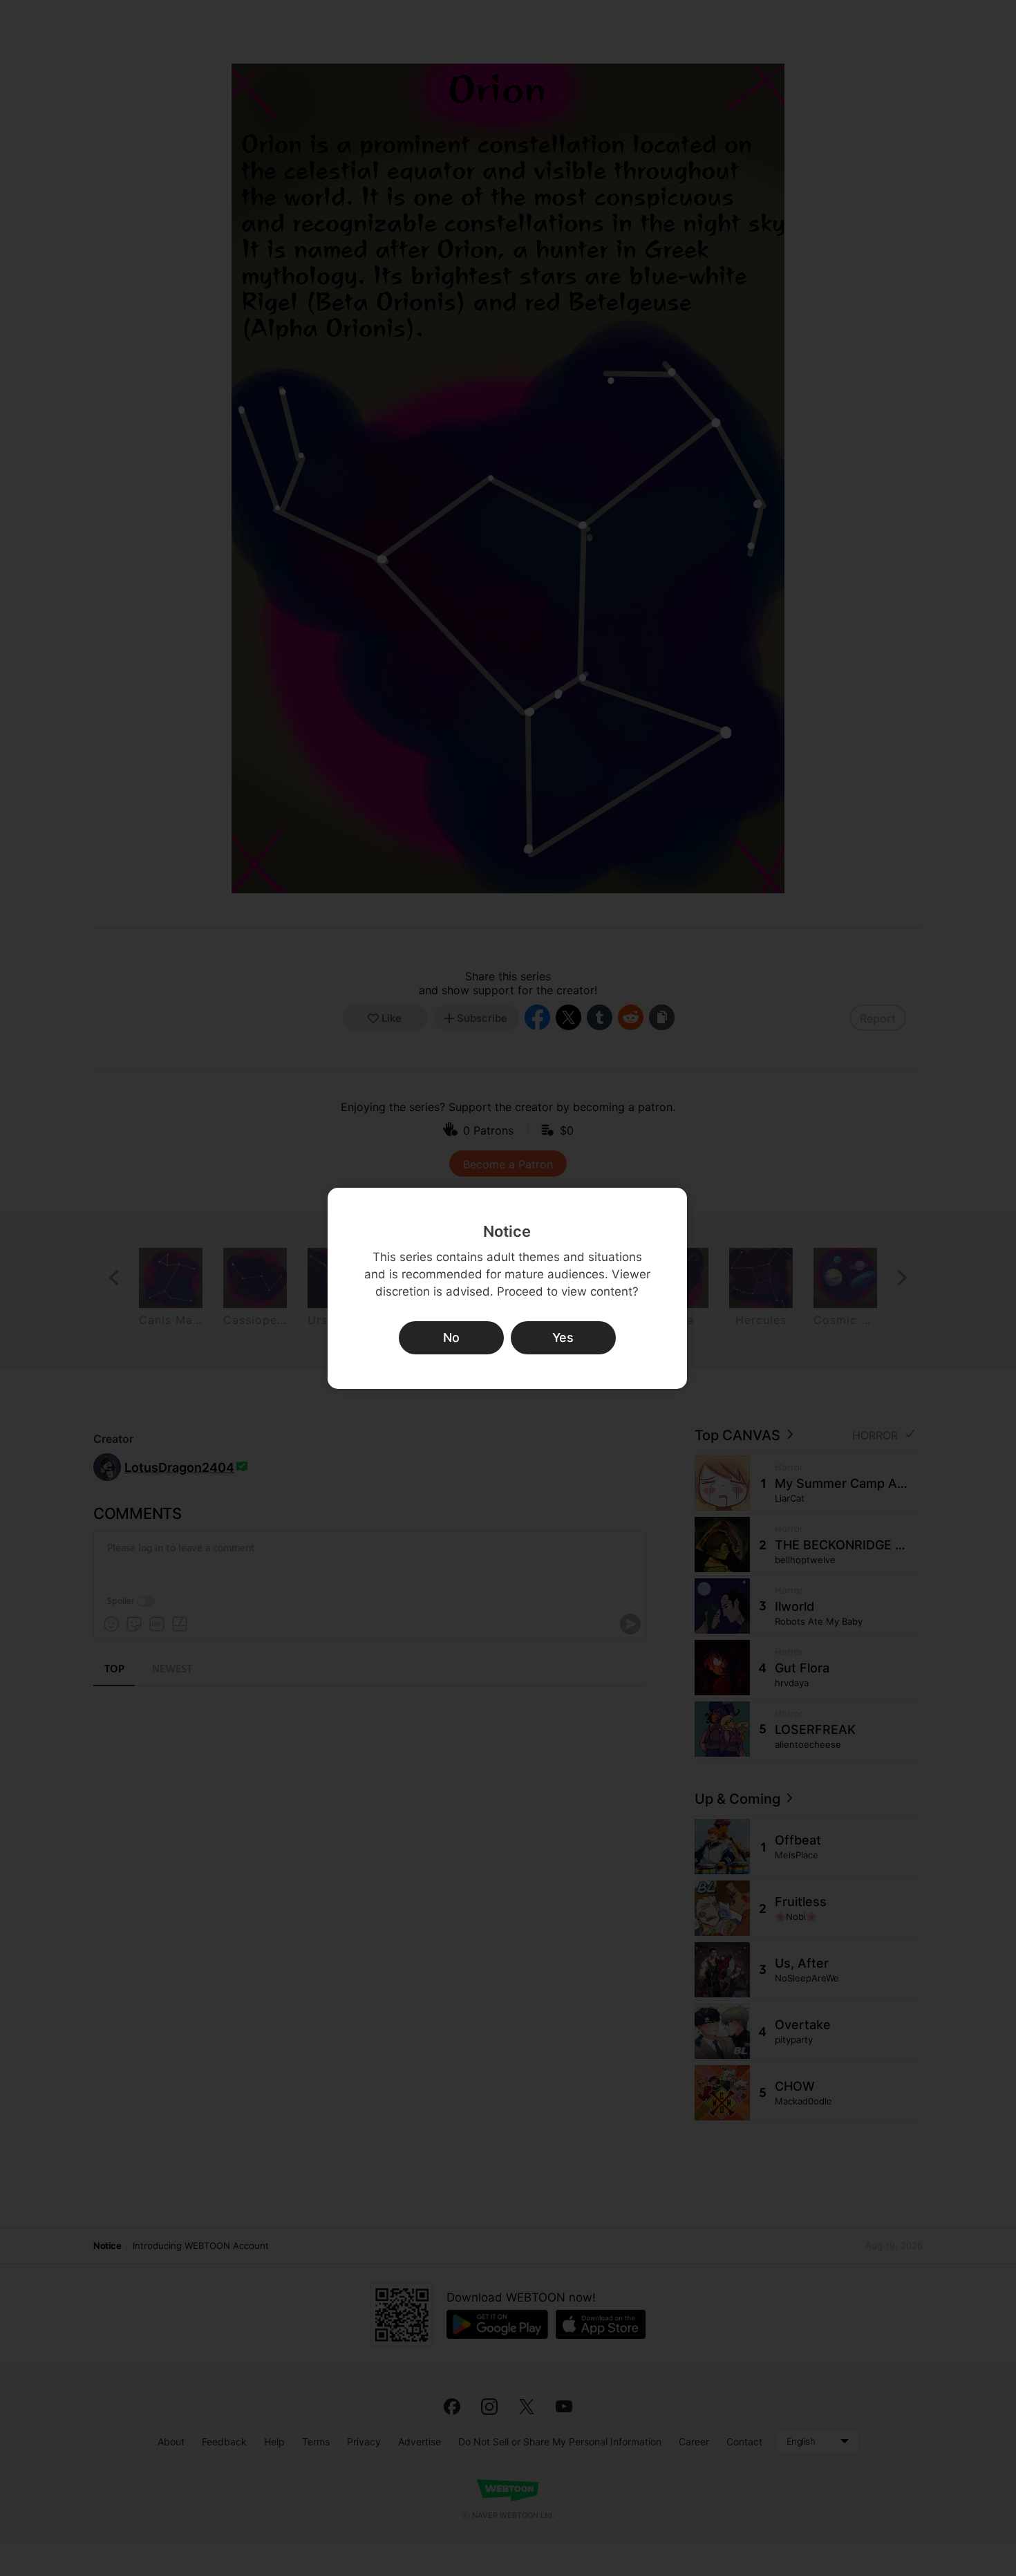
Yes (563, 1337)
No (451, 1337)
